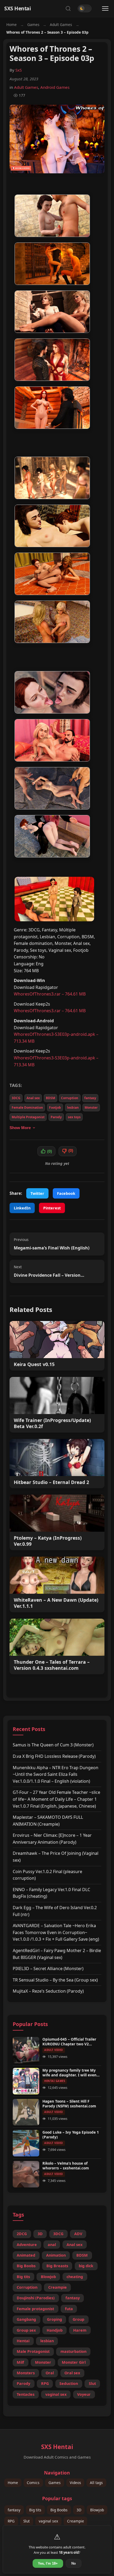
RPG (45, 2383)
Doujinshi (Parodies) (36, 2298)
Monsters (26, 2373)
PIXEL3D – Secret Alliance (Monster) (48, 1969)
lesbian (73, 1108)
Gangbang (26, 2319)
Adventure (27, 2245)
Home (12, 25)
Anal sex (33, 1098)
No (74, 2563)
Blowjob (48, 2277)
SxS (19, 70)
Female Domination (27, 1108)
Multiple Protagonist (28, 1117)
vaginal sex (56, 2394)
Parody (56, 1117)
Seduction (69, 2383)
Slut (92, 2383)
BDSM (51, 1098)
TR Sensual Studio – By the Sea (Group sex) (55, 1980)
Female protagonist (35, 2309)
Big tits (23, 2277)
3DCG (16, 1098)
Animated (26, 2255)
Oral (50, 2373)
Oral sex (72, 2373)
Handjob (55, 2330)
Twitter (37, 1193)
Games (33, 25)
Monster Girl (74, 2362)
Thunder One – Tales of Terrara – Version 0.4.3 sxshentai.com (52, 1665)
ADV (78, 2234)
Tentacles (26, 2394)
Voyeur (84, 2394)
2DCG (22, 2234)
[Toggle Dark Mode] (85, 8)
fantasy (90, 1098)
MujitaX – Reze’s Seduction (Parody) (48, 1991)
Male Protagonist (33, 2351)
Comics (33, 2483)
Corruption (70, 1098)
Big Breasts (57, 2266)
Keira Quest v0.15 (34, 1364)
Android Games (55, 87)
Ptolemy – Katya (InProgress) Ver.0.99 (48, 1541)
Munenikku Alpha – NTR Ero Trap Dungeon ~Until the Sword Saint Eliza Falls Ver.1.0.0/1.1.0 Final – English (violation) (56, 1774)
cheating (75, 2277)
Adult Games (61, 25)
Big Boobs (26, 2266)
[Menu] (105, 8)
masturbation (73, 2351)
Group (78, 2319)
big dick (86, 2266)
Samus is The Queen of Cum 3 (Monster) (53, 1745)
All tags (96, 2483)
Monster (91, 1108)
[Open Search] (68, 8)
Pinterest (52, 1208)
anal (52, 2245)
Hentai (23, 2341)
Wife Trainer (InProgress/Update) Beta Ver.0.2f (52, 1423)
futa (69, 2309)
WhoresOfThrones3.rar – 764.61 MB (50, 994)
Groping (54, 2319)
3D (40, 2234)
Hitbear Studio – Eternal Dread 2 (51, 1482)
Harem (80, 2330)
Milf (20, 2362)
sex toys (74, 1117)
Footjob (55, 1108)
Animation (56, 2255)
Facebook (66, 1193)
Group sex (26, 2330)
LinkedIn (22, 1208)
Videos (75, 2483)
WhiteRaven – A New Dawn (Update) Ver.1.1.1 (56, 1603)
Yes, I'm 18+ (48, 2563)
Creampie (58, 2287)
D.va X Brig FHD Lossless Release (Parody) (54, 1756)
